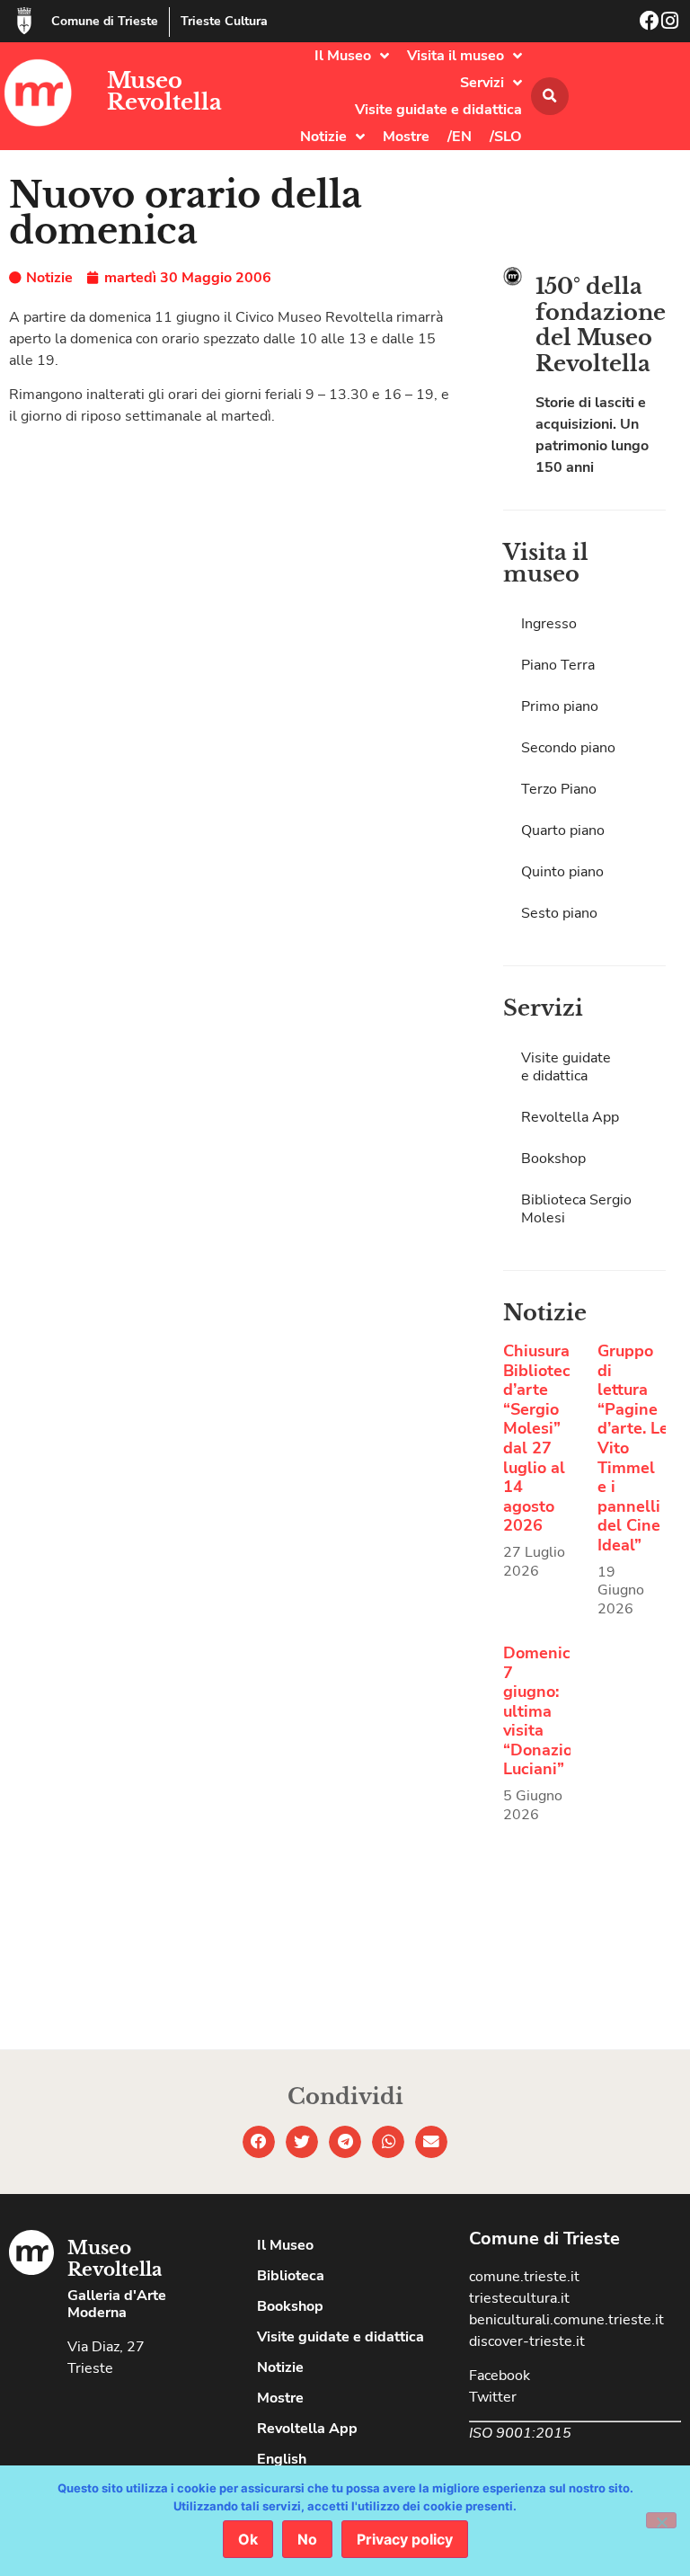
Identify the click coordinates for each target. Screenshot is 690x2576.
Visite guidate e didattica (438, 110)
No (307, 2539)
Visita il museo (456, 56)
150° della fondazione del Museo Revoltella (601, 325)
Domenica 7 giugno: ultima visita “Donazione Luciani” (547, 1711)
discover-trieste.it (527, 2341)
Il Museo (343, 56)
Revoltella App (570, 1117)
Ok (248, 2539)
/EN (460, 137)
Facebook (500, 2376)
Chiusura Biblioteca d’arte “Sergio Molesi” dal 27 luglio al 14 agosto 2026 (541, 1438)
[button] (550, 96)
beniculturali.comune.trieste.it (566, 2320)
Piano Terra (558, 665)
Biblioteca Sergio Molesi (576, 1209)
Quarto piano (563, 831)
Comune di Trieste (105, 21)
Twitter (493, 2397)
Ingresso (549, 624)
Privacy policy (405, 2539)
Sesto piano (559, 913)
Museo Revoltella (164, 91)
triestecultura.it (519, 2298)
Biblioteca (291, 2276)
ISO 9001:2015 (520, 2433)
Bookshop (553, 1159)
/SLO (506, 137)
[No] (661, 2520)
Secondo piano (568, 748)
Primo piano (560, 706)
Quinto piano (562, 872)
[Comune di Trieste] (24, 21)
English (282, 2459)
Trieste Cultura (224, 21)
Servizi (482, 83)
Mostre (406, 137)
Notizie (323, 137)
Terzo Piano (559, 789)
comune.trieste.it (524, 2277)
